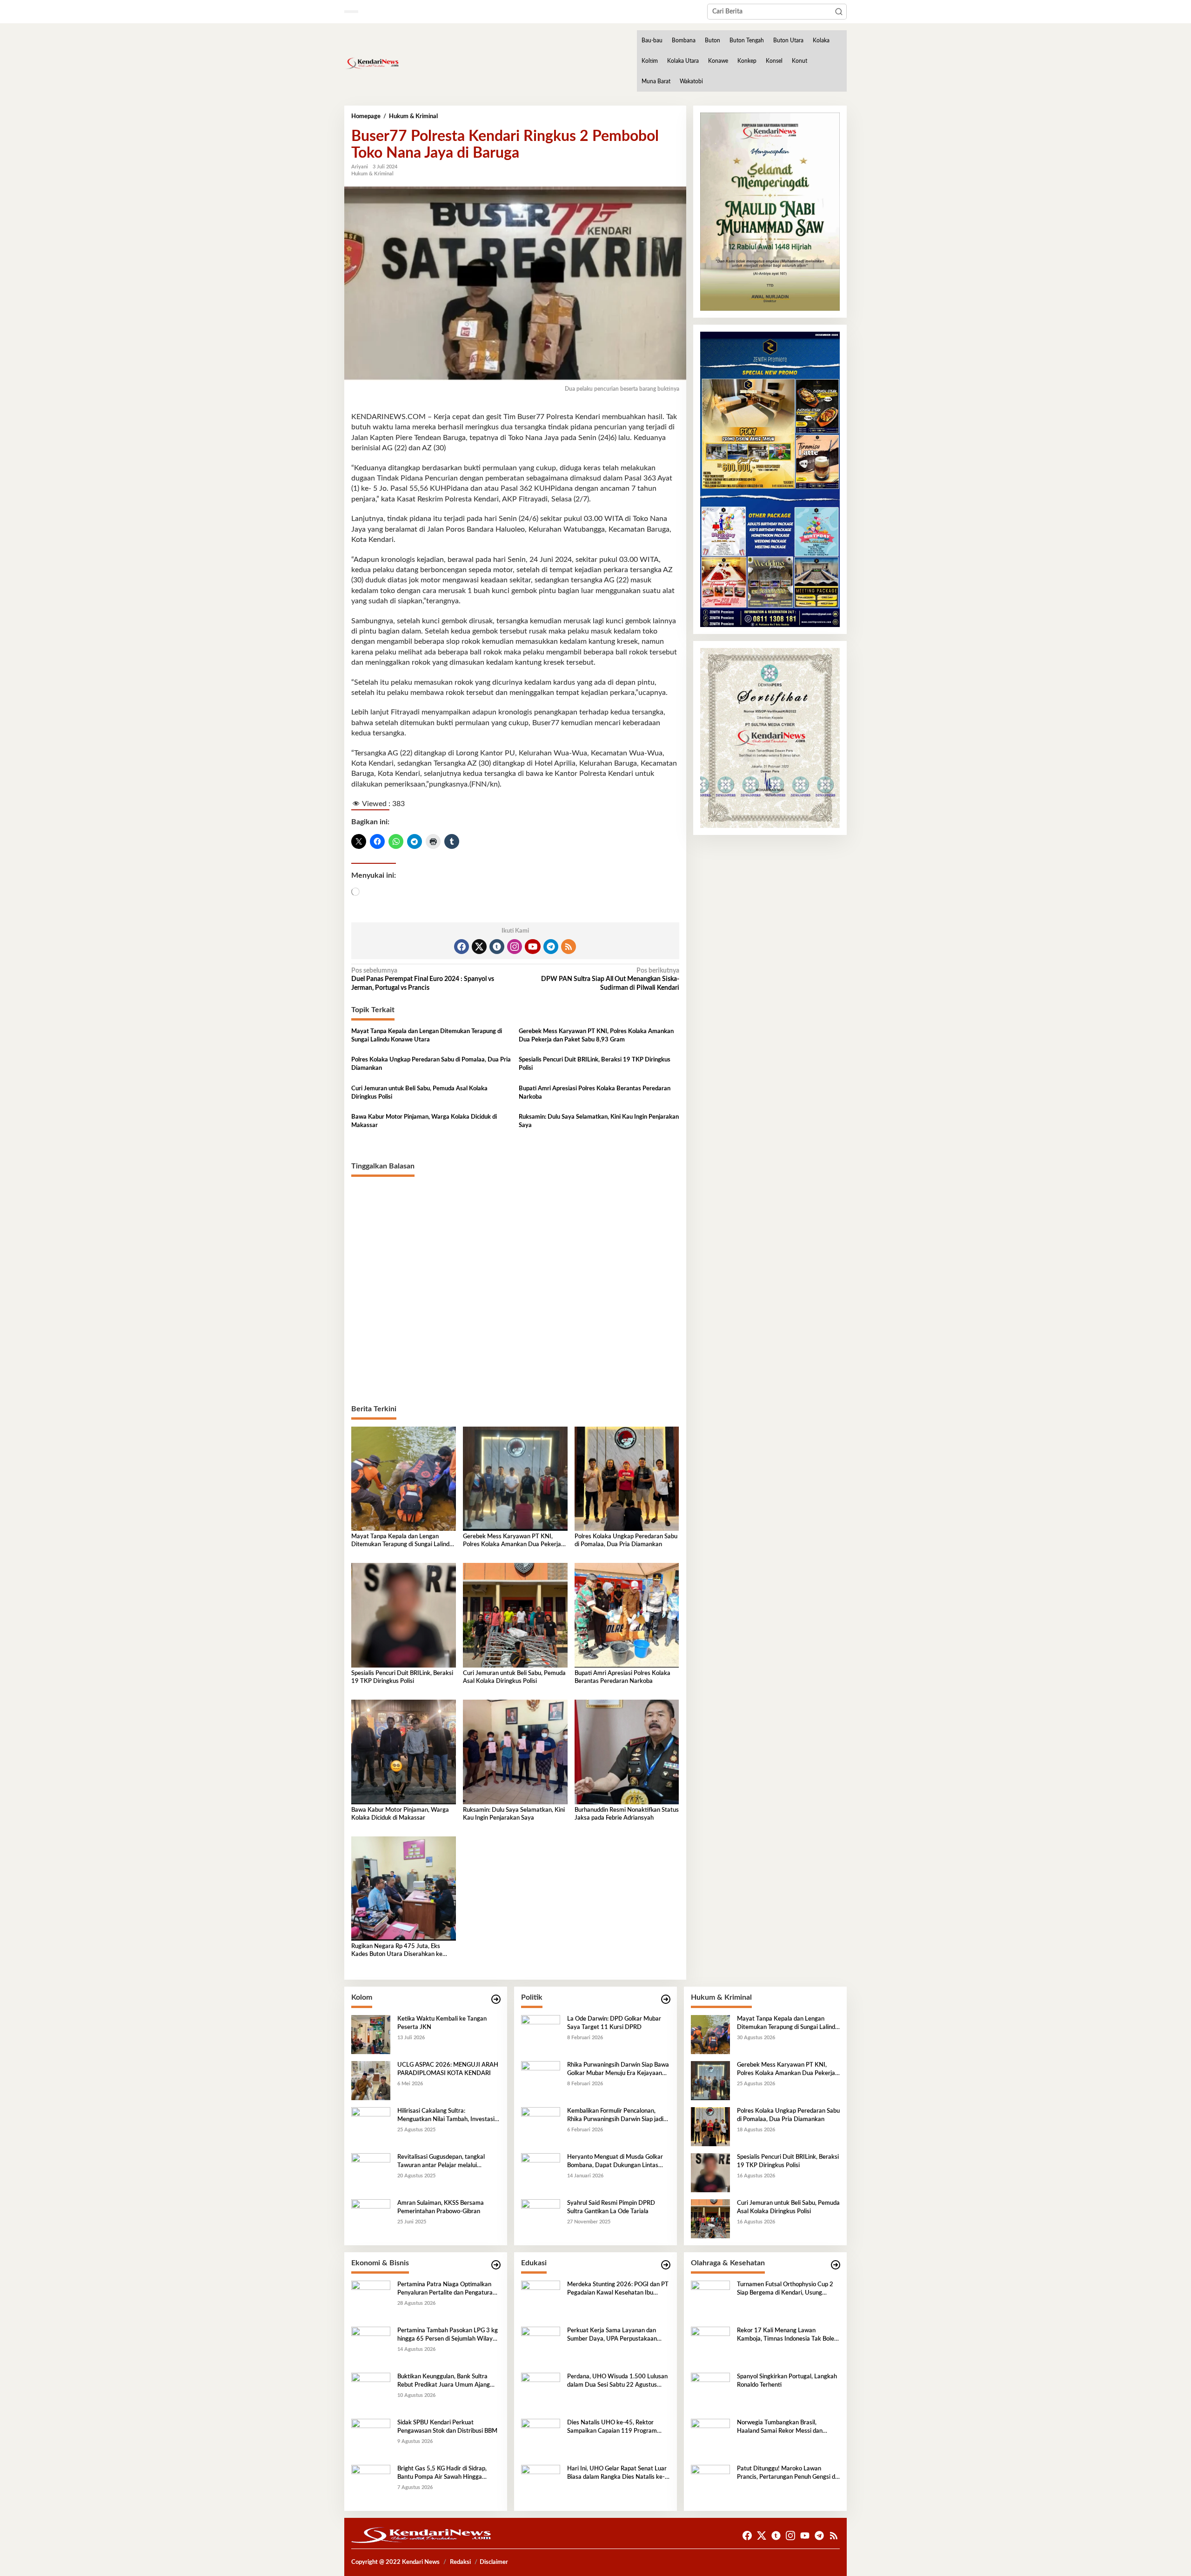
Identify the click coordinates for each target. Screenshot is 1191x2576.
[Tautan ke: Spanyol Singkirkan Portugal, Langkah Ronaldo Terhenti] (710, 2392)
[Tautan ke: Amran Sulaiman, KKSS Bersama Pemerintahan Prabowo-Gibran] (371, 2219)
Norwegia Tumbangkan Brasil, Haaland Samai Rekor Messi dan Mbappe (780, 2428)
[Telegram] (551, 947)
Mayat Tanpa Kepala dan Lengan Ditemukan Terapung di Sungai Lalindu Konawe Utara (427, 1036)
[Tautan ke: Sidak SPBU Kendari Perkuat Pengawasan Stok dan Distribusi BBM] (371, 2438)
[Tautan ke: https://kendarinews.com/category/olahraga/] (836, 2265)
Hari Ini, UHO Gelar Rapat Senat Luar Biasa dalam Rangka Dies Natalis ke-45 (617, 2474)
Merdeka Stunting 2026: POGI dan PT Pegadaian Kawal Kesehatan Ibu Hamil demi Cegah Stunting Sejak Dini (618, 2289)
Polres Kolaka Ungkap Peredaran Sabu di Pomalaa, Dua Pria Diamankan (431, 1064)
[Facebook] (462, 947)
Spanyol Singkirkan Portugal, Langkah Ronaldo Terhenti (787, 2381)
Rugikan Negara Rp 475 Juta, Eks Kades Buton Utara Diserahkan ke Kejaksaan (397, 1951)
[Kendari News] (372, 63)
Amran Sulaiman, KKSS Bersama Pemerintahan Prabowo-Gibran (441, 2207)
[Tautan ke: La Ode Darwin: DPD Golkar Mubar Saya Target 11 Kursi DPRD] (541, 2035)
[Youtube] (533, 947)
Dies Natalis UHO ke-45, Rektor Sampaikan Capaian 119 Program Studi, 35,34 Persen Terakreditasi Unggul (612, 2428)
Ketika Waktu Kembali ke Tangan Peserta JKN (442, 2023)
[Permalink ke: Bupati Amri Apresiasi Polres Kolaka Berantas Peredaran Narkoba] (627, 1615)
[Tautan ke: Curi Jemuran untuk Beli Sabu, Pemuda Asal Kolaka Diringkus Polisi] (710, 2219)
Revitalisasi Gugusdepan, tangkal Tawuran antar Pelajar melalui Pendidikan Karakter (441, 2162)
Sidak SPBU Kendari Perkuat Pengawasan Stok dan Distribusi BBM (447, 2427)
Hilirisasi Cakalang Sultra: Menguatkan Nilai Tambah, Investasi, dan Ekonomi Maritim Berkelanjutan (447, 2116)
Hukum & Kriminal (372, 174)
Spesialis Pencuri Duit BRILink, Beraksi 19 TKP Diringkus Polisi (595, 1064)
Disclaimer (494, 2562)
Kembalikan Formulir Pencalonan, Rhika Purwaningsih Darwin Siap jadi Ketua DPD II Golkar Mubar (615, 2116)
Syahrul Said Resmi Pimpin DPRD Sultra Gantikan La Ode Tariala (611, 2207)
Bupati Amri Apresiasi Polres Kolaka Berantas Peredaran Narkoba (595, 1093)
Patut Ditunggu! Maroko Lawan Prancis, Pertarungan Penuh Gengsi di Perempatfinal (787, 2474)
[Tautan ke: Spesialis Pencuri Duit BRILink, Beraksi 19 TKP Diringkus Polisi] (710, 2173)
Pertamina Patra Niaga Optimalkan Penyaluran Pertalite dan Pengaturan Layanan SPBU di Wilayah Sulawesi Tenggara (447, 2289)
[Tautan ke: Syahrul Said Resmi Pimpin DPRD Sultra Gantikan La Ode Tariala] (541, 2219)
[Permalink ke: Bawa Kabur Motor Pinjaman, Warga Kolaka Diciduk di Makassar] (404, 1752)
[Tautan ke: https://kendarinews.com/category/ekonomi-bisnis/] (496, 2265)
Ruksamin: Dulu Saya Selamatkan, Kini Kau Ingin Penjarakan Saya (599, 1121)
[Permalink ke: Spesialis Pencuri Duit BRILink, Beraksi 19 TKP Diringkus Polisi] (404, 1615)
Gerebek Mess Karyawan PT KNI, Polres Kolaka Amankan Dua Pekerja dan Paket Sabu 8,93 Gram (596, 1036)
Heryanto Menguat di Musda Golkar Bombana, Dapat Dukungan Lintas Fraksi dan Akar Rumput (615, 2162)
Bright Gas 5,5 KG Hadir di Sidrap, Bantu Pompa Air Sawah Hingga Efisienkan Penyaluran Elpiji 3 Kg (442, 2474)
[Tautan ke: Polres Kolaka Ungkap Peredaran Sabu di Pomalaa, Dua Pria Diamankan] (710, 2127)
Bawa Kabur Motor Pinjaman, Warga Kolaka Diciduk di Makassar (424, 1121)
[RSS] (569, 947)
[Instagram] (515, 947)
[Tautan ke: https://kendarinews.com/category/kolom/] (496, 1999)
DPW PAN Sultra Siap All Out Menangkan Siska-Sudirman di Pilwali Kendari (610, 979)
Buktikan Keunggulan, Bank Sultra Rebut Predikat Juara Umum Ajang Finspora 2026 (444, 2382)
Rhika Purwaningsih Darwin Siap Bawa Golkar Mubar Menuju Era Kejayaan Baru (618, 2070)
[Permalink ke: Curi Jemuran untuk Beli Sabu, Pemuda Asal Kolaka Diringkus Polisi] (515, 1615)
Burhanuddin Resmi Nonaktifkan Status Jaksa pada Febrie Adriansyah (627, 1814)
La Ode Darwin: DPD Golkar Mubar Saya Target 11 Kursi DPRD (614, 2023)
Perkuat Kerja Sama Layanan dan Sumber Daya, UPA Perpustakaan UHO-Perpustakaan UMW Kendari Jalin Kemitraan (614, 2336)
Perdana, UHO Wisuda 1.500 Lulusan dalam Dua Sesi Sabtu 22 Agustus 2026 (617, 2382)
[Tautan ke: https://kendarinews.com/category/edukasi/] (666, 2265)
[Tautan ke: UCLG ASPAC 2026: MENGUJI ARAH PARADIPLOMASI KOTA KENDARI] (371, 2081)
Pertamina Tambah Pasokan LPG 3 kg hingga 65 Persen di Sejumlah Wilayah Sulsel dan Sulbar (448, 2336)
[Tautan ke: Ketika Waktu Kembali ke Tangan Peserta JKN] (371, 2035)
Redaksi (460, 2562)
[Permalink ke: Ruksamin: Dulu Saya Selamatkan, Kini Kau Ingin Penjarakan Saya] (515, 1752)
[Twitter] (479, 947)
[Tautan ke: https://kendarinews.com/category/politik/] (666, 1999)
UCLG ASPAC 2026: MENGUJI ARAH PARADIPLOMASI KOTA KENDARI (448, 2069)
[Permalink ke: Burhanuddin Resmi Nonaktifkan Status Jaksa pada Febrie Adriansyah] (627, 1752)
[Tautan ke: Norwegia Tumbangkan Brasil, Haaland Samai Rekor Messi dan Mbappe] (710, 2438)
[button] (839, 12)
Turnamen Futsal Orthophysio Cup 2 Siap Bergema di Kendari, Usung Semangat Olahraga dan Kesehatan (785, 2289)
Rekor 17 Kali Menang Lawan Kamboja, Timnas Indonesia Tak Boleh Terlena (787, 2336)
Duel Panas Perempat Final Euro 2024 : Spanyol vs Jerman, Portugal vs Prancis (423, 979)
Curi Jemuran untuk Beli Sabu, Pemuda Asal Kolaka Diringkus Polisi (419, 1093)
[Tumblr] (497, 947)
